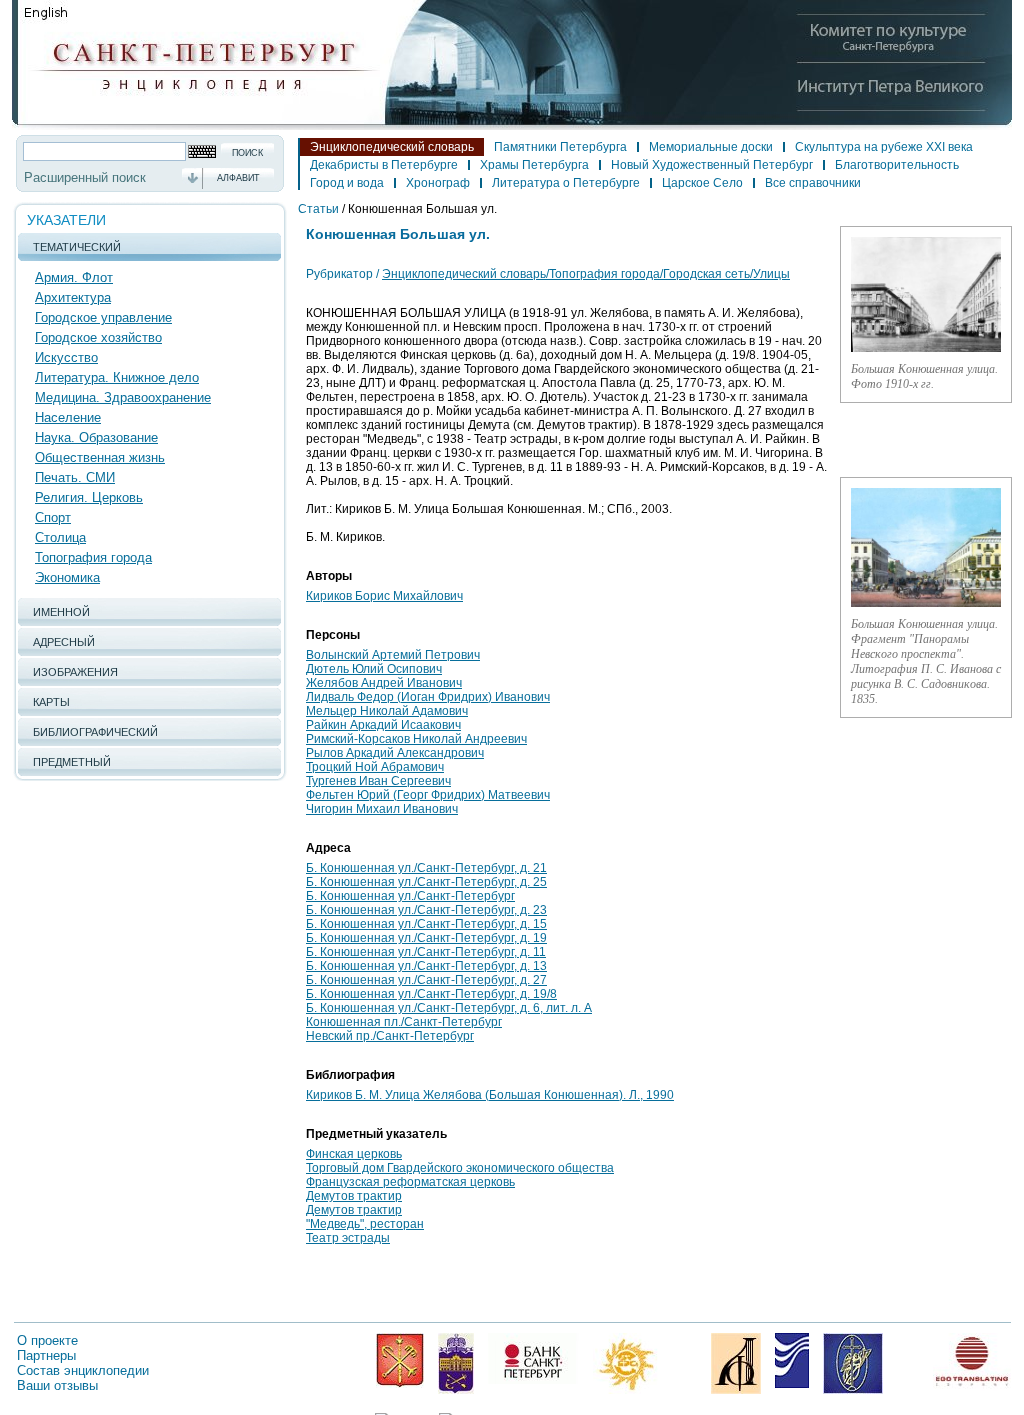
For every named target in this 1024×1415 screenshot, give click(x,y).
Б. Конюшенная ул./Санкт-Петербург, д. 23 (426, 910)
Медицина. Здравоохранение (123, 397)
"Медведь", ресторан (365, 1224)
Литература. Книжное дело (117, 377)
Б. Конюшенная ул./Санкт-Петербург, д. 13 (426, 966)
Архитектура (73, 297)
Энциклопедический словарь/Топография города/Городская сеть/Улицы (586, 274)
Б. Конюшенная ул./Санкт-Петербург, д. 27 (426, 980)
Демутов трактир (354, 1196)
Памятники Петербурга (560, 147)
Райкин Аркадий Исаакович (383, 725)
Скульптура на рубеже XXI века (884, 147)
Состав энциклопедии (83, 1370)
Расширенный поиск (85, 177)
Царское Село (702, 183)
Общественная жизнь (100, 457)
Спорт (53, 517)
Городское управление (103, 317)
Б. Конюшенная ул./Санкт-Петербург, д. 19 (426, 938)
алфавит (238, 178)
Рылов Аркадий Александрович (395, 753)
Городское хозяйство (98, 337)
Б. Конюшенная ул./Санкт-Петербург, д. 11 (426, 952)
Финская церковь (354, 1154)
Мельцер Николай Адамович (387, 711)
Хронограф (438, 183)
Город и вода (347, 183)
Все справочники (813, 183)
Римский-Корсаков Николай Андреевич (416, 739)
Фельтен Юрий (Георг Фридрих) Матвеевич (428, 795)
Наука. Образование (96, 437)
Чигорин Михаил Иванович (382, 809)
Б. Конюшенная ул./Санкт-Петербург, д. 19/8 (431, 994)
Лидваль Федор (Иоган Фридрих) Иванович (428, 697)
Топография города (93, 557)
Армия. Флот (74, 277)
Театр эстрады (348, 1238)
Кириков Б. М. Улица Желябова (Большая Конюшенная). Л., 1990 (490, 1095)
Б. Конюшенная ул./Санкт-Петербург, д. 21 (426, 868)
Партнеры (46, 1355)
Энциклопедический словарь (392, 147)
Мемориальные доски (711, 147)
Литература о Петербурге (566, 183)
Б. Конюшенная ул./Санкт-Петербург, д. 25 (426, 882)
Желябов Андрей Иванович (384, 683)
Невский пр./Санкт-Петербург (390, 1036)
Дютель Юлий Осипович (374, 669)
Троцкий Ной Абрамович (375, 767)
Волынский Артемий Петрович (393, 655)
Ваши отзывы (57, 1385)
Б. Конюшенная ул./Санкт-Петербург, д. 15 (426, 924)
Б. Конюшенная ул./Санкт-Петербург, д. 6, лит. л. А (449, 1008)
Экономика (67, 577)
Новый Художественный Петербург (712, 165)
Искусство (66, 357)
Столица (60, 537)
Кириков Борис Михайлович (384, 596)
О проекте (47, 1340)
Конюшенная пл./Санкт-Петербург (404, 1022)
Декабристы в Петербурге (384, 165)
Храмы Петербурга (534, 165)
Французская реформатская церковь (410, 1182)
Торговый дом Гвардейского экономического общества (460, 1168)
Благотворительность (897, 165)
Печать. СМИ (75, 477)
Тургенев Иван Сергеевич (378, 781)
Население (68, 417)
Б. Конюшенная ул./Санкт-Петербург (410, 896)
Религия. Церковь (89, 497)
